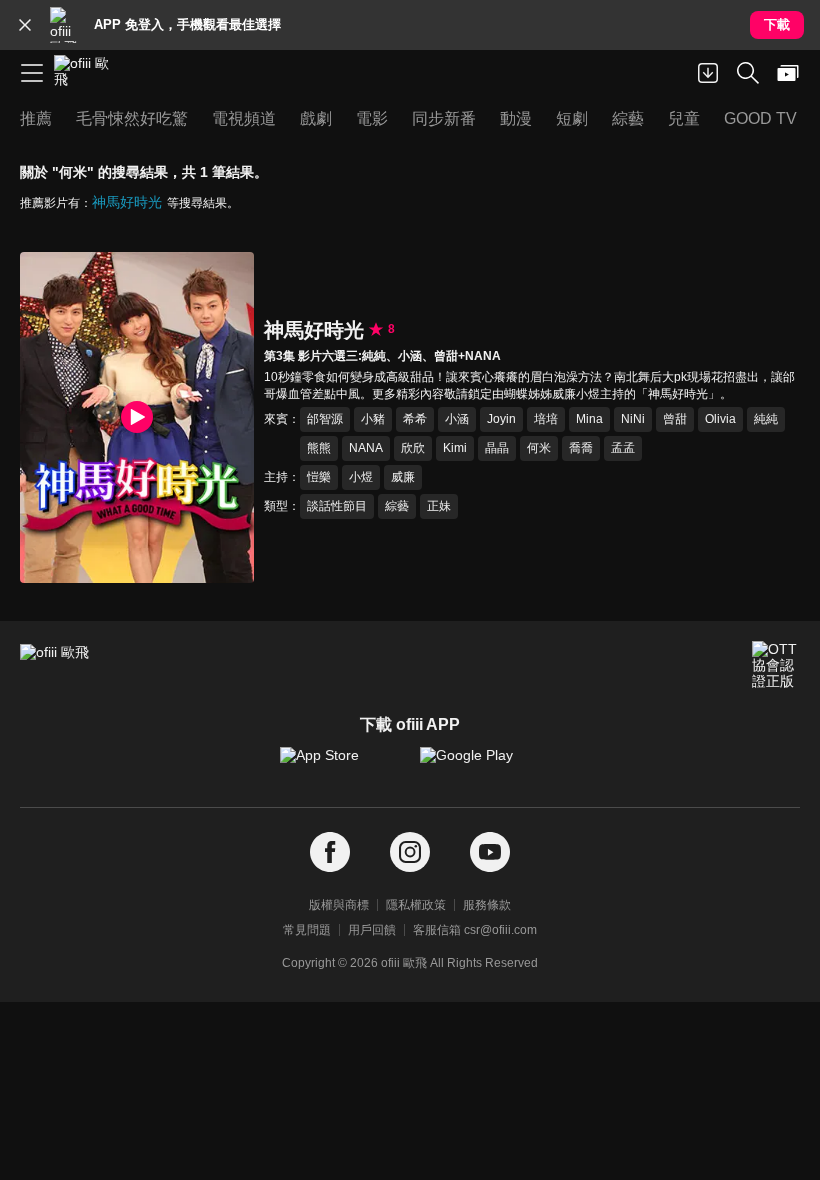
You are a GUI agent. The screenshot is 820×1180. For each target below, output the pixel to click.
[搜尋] (748, 73)
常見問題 (307, 930)
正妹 (439, 506)
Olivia (720, 419)
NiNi (633, 419)
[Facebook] (330, 852)
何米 (539, 448)
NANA (366, 448)
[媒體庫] (788, 73)
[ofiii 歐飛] (88, 73)
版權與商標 (339, 905)
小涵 (457, 419)
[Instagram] (410, 852)
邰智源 (325, 419)
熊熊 (319, 448)
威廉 (403, 477)
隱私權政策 (416, 905)
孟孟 (623, 448)
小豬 (373, 419)
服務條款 (487, 905)
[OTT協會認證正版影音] (776, 665)
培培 (546, 419)
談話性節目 (337, 506)
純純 (766, 419)
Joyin (501, 419)
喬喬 (581, 448)
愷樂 (319, 477)
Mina (589, 419)
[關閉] (25, 25)
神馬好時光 (127, 202)
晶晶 (497, 448)
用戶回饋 (372, 930)
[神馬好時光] (137, 417)
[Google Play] (480, 765)
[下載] (708, 73)
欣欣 (413, 448)
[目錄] (32, 73)
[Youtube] (490, 852)
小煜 (361, 477)
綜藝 (397, 506)
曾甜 (675, 419)
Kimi (455, 448)
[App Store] (340, 765)
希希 (415, 419)
